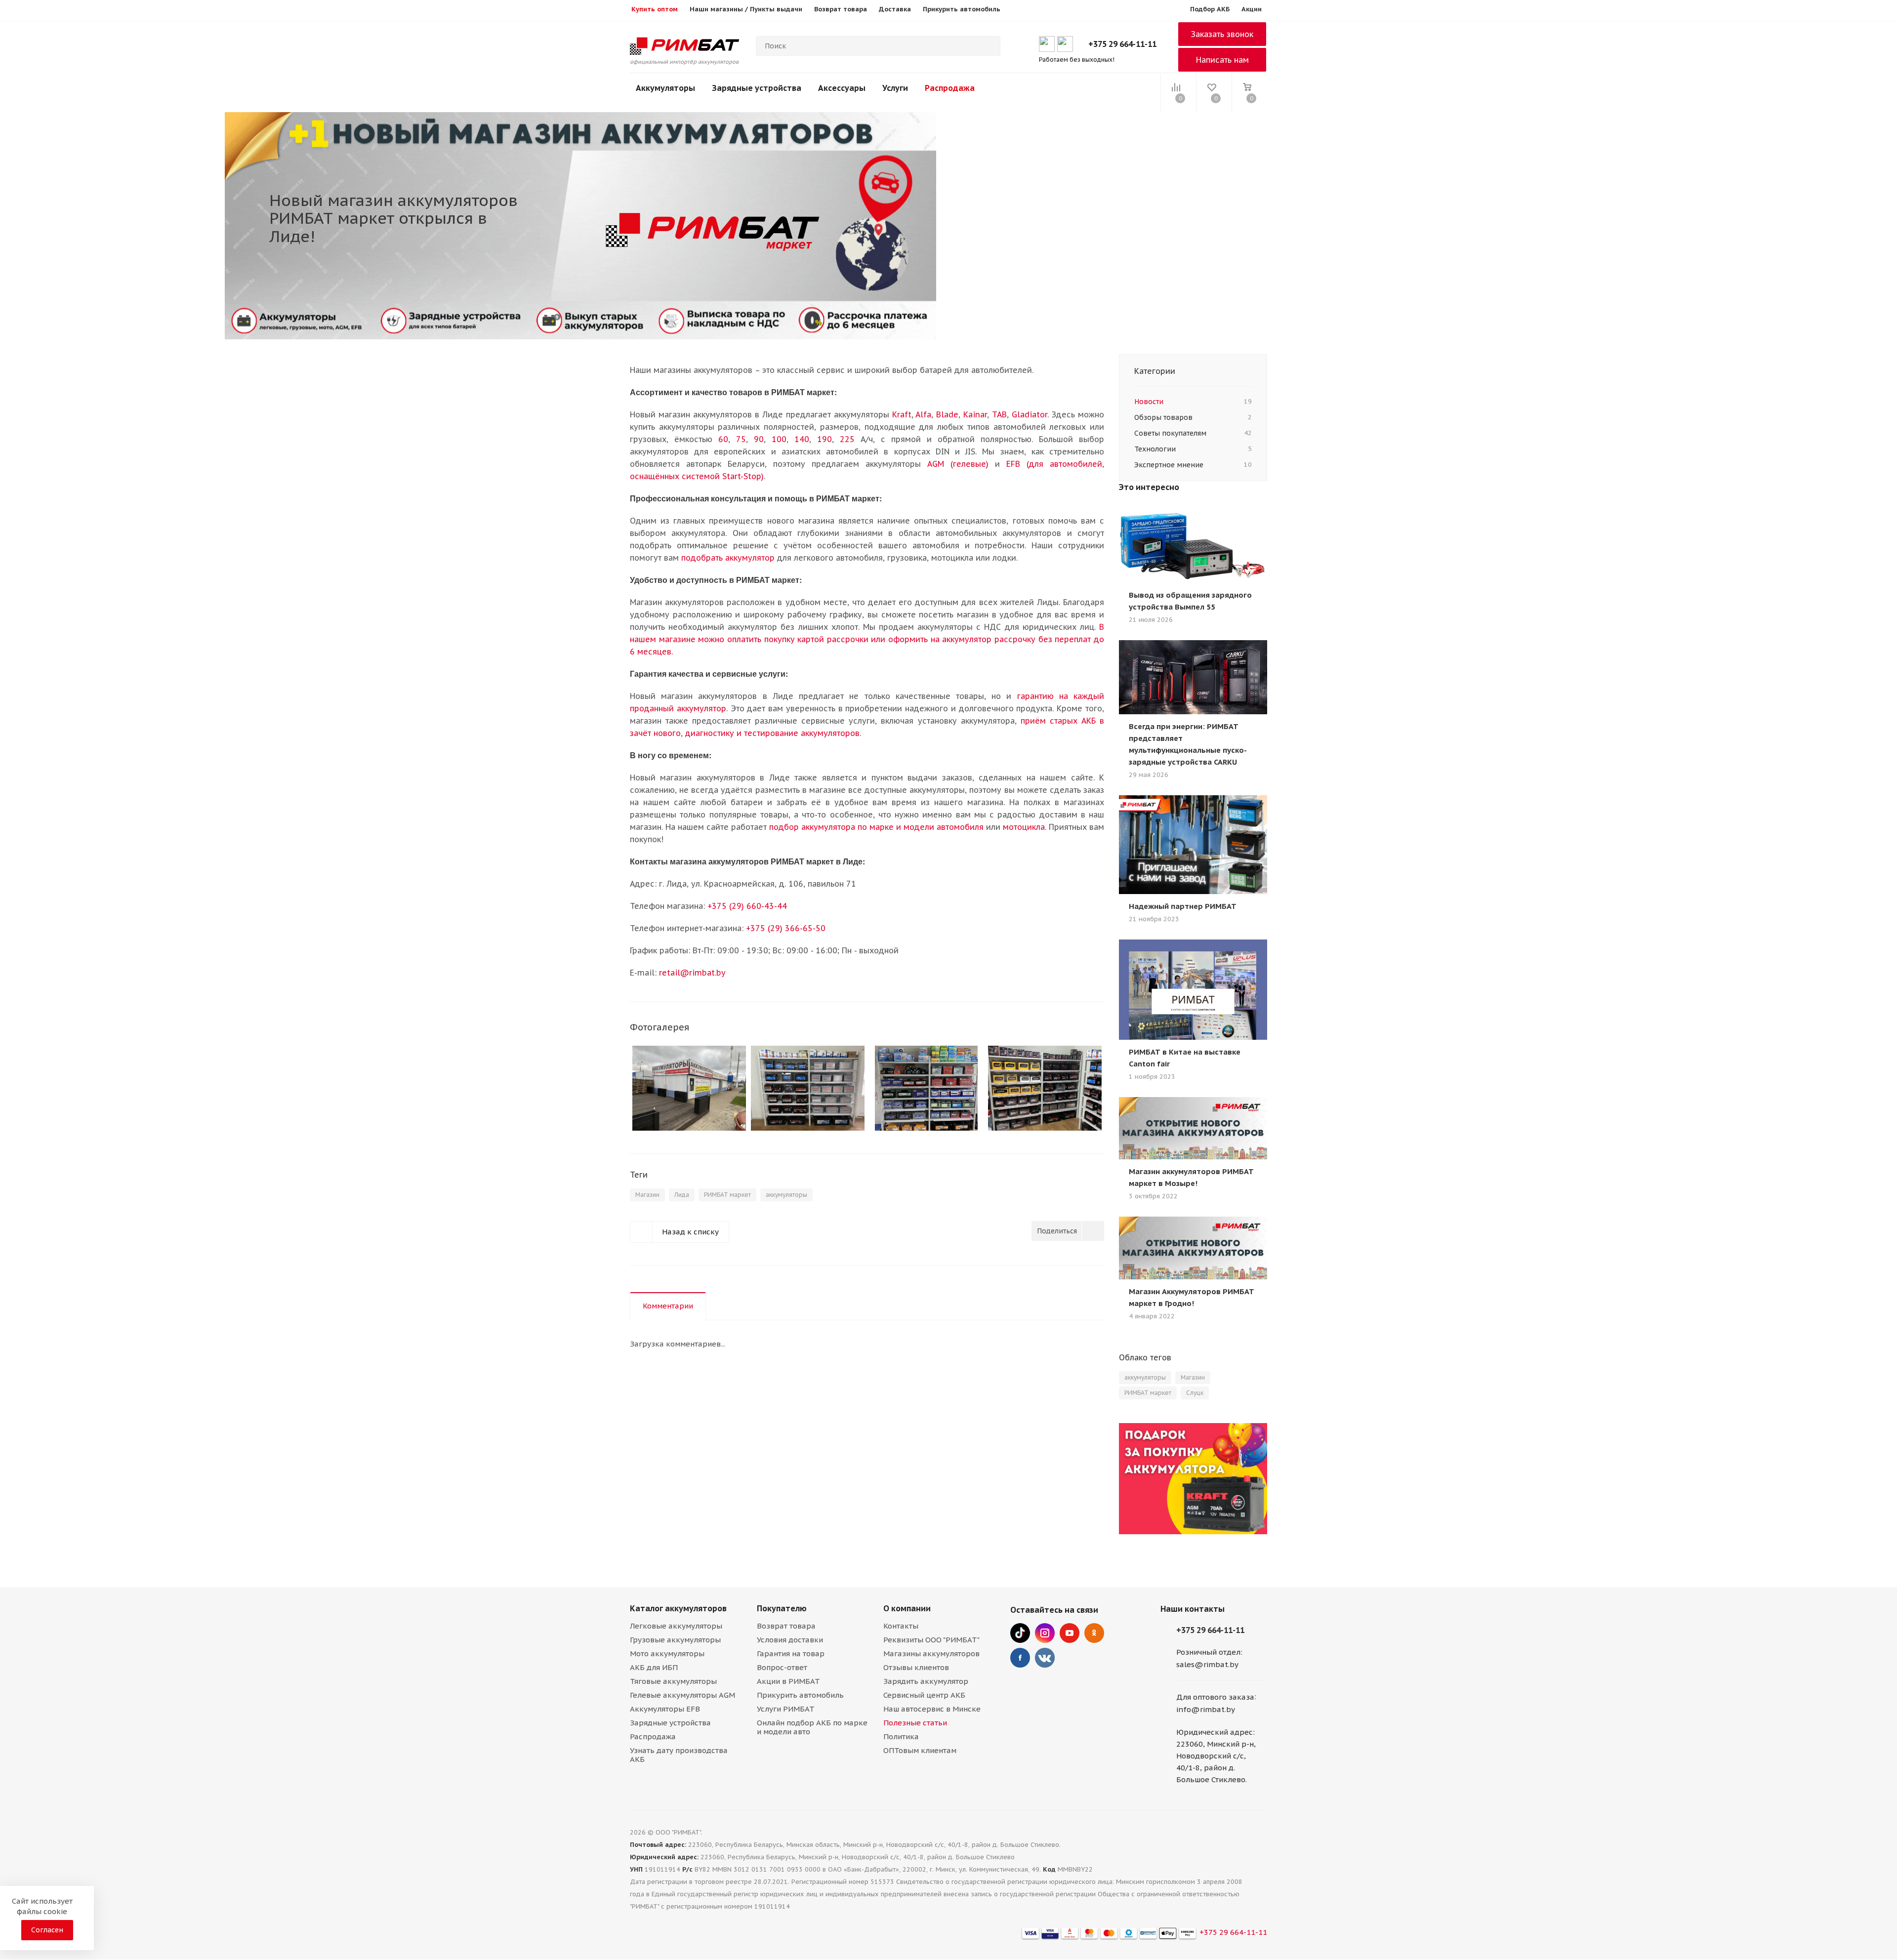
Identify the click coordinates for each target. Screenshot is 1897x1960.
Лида (682, 1195)
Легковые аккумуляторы (676, 1626)
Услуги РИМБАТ (786, 1709)
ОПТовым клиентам (920, 1750)
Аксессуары (842, 88)
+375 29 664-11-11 (1122, 44)
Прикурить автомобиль (800, 1695)
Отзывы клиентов (916, 1667)
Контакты (901, 1626)
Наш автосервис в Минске (932, 1709)
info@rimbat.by (1206, 1709)
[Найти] (989, 46)
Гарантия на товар (791, 1654)
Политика (901, 1736)
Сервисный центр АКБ (924, 1695)
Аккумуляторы (665, 88)
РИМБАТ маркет (727, 1195)
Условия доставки (790, 1640)
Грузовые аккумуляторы (675, 1640)
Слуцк (1195, 1393)
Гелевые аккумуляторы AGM (682, 1695)
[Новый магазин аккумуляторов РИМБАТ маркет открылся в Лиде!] (689, 1088)
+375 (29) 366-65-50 (786, 928)
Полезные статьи (915, 1723)
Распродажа (950, 88)
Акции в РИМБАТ (788, 1681)
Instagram (1045, 1633)
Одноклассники (1094, 1633)
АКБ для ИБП (654, 1667)
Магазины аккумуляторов (931, 1654)
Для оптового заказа (1215, 1697)
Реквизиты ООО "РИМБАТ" (931, 1640)
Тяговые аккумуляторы (673, 1681)
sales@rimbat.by (1207, 1664)
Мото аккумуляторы (667, 1654)
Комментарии (668, 1306)
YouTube (1070, 1633)
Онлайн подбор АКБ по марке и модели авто (812, 1727)
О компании (907, 1608)
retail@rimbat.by (692, 973)
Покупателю (782, 1608)
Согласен (47, 1930)
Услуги (895, 88)
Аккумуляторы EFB (665, 1709)
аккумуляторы (786, 1195)
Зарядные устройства (757, 88)
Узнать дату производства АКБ (679, 1755)
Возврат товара (786, 1626)
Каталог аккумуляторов (678, 1608)
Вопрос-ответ (782, 1667)
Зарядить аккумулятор (926, 1681)
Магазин (647, 1195)
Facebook (1020, 1658)
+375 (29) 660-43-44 (747, 906)
